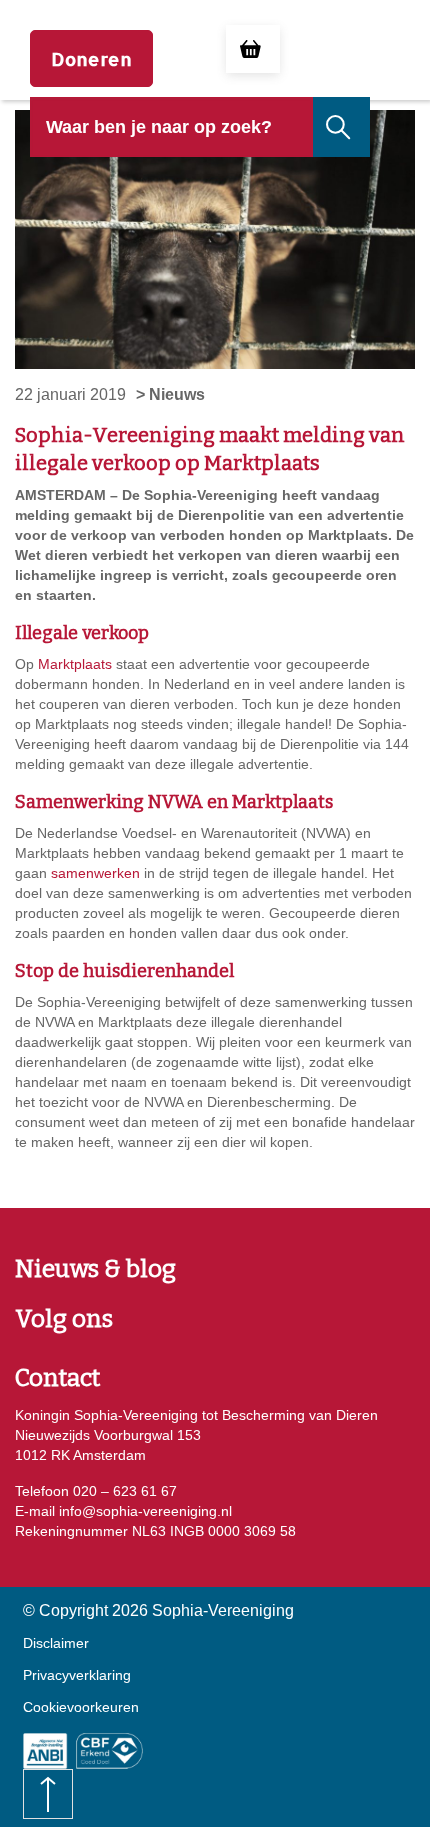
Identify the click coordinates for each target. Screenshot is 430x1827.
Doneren (91, 58)
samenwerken (95, 873)
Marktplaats (75, 664)
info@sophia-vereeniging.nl (143, 1511)
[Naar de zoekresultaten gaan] (340, 127)
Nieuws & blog (95, 1269)
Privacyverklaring (77, 1675)
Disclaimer (56, 1643)
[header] (171, 142)
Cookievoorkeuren (81, 1707)
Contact (57, 1378)
